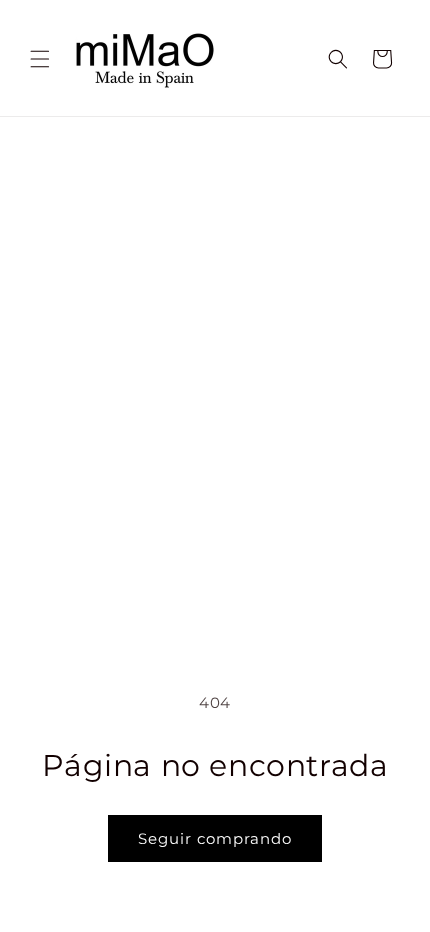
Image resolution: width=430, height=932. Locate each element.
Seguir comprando (215, 838)
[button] (40, 59)
